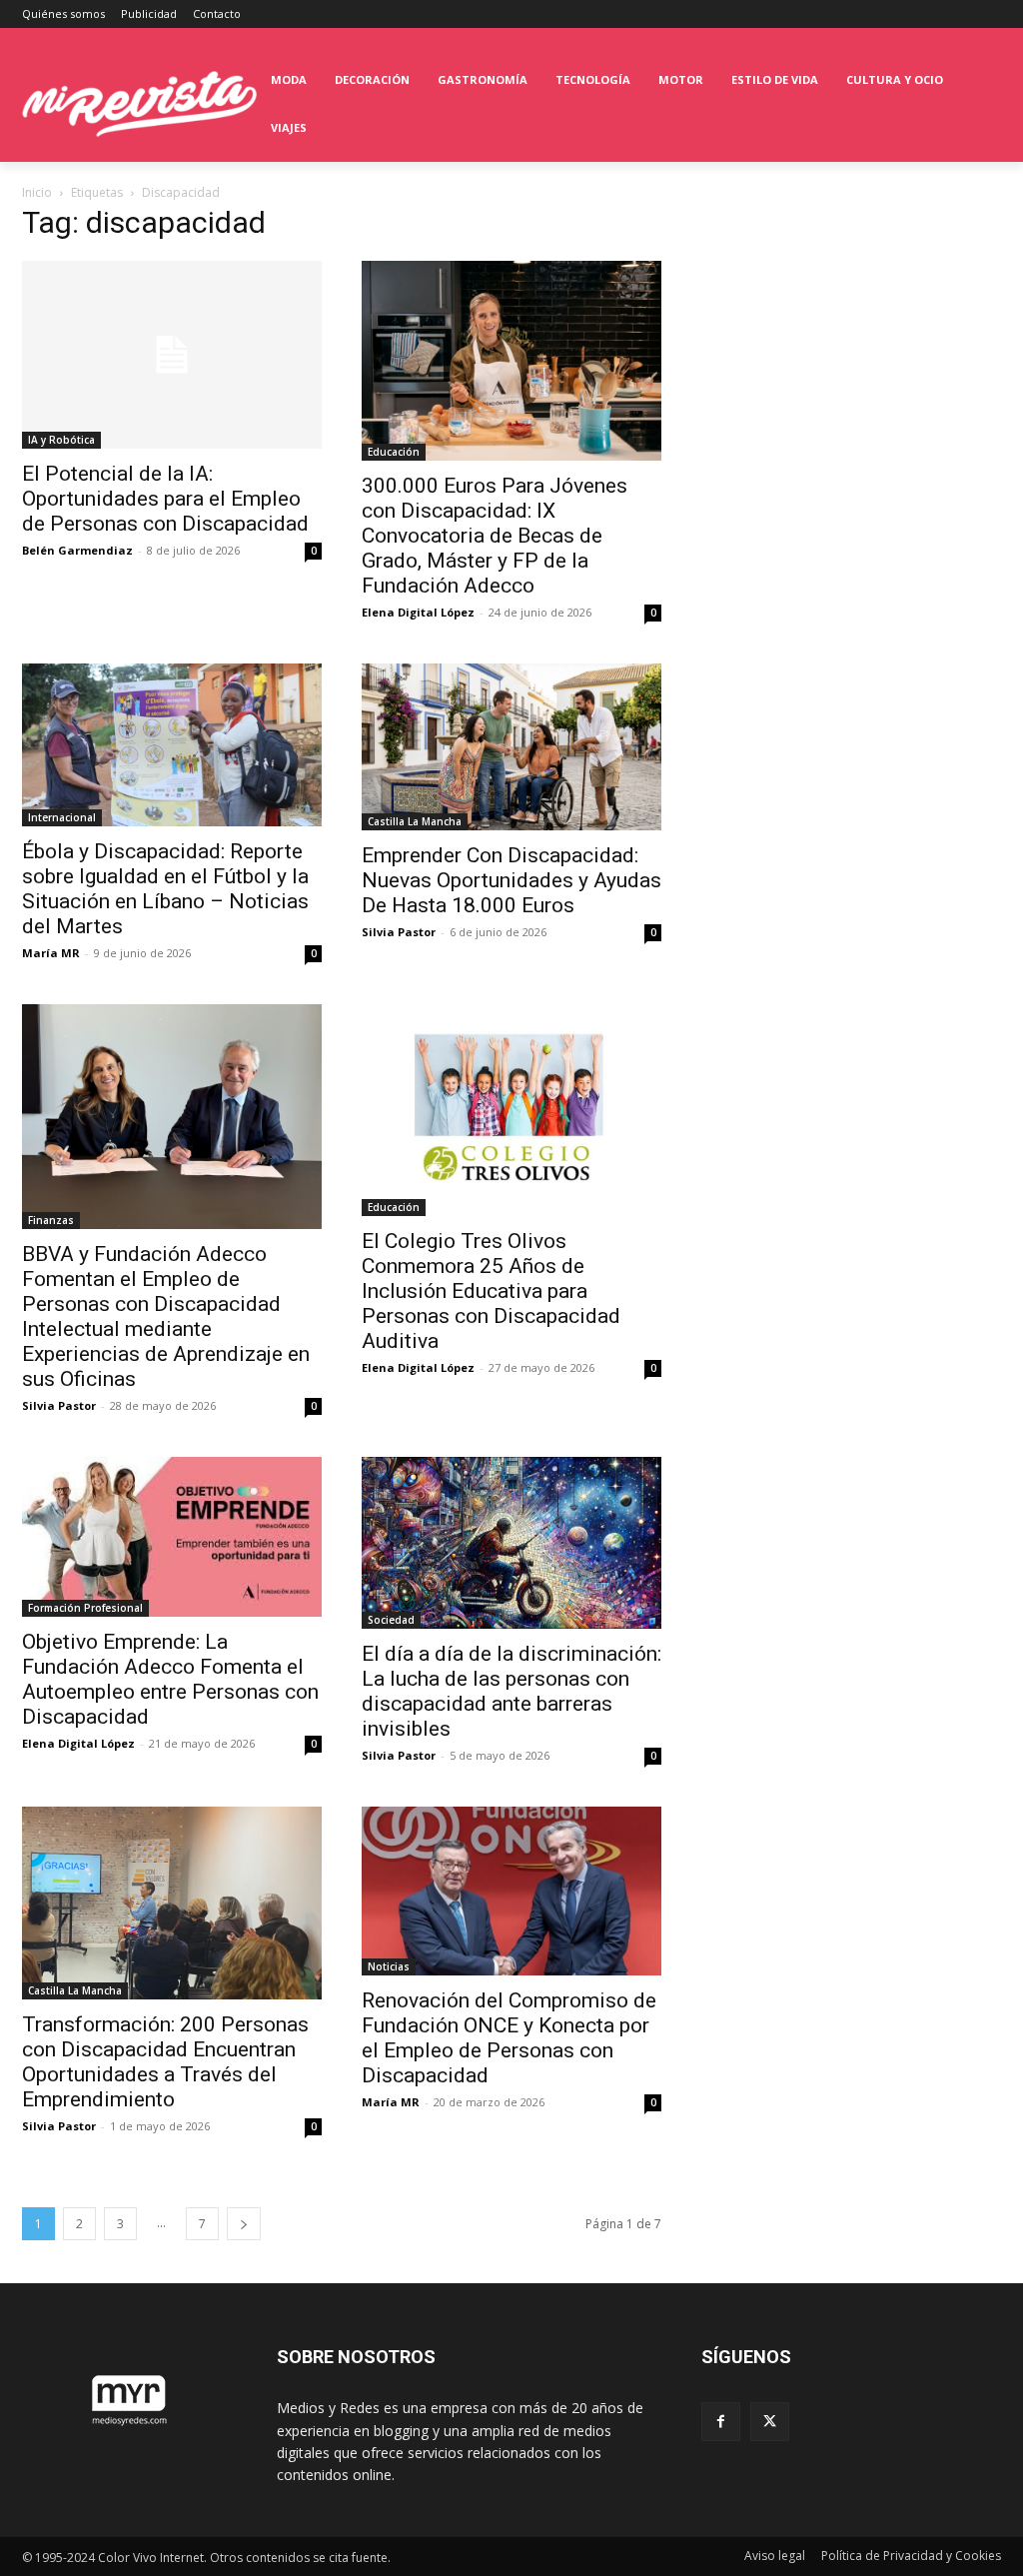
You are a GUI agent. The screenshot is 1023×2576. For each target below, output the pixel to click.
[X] (770, 2422)
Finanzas (51, 1220)
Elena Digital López (418, 612)
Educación (394, 452)
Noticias (389, 1966)
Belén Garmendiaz (77, 550)
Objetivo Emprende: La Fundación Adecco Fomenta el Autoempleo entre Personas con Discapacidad (170, 1679)
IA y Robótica (61, 440)
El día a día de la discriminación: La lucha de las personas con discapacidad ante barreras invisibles (511, 1691)
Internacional (62, 817)
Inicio (37, 192)
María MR (51, 953)
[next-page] (244, 2224)
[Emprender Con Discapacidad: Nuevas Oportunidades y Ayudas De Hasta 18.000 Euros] (511, 747)
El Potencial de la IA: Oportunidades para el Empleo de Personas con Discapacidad (165, 499)
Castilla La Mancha (415, 821)
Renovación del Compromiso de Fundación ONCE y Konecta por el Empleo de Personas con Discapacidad (509, 2038)
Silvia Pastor (399, 932)
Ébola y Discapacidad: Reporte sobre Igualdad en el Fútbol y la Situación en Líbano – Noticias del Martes (165, 889)
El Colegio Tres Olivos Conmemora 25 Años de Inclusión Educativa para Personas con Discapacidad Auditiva (491, 1291)
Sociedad (391, 1620)
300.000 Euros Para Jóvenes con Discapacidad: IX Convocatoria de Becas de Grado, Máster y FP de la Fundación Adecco (495, 536)
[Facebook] (721, 2422)
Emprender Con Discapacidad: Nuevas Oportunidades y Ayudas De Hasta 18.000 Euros (511, 880)
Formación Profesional (85, 1608)
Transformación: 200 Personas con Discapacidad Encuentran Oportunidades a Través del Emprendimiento (165, 2062)
